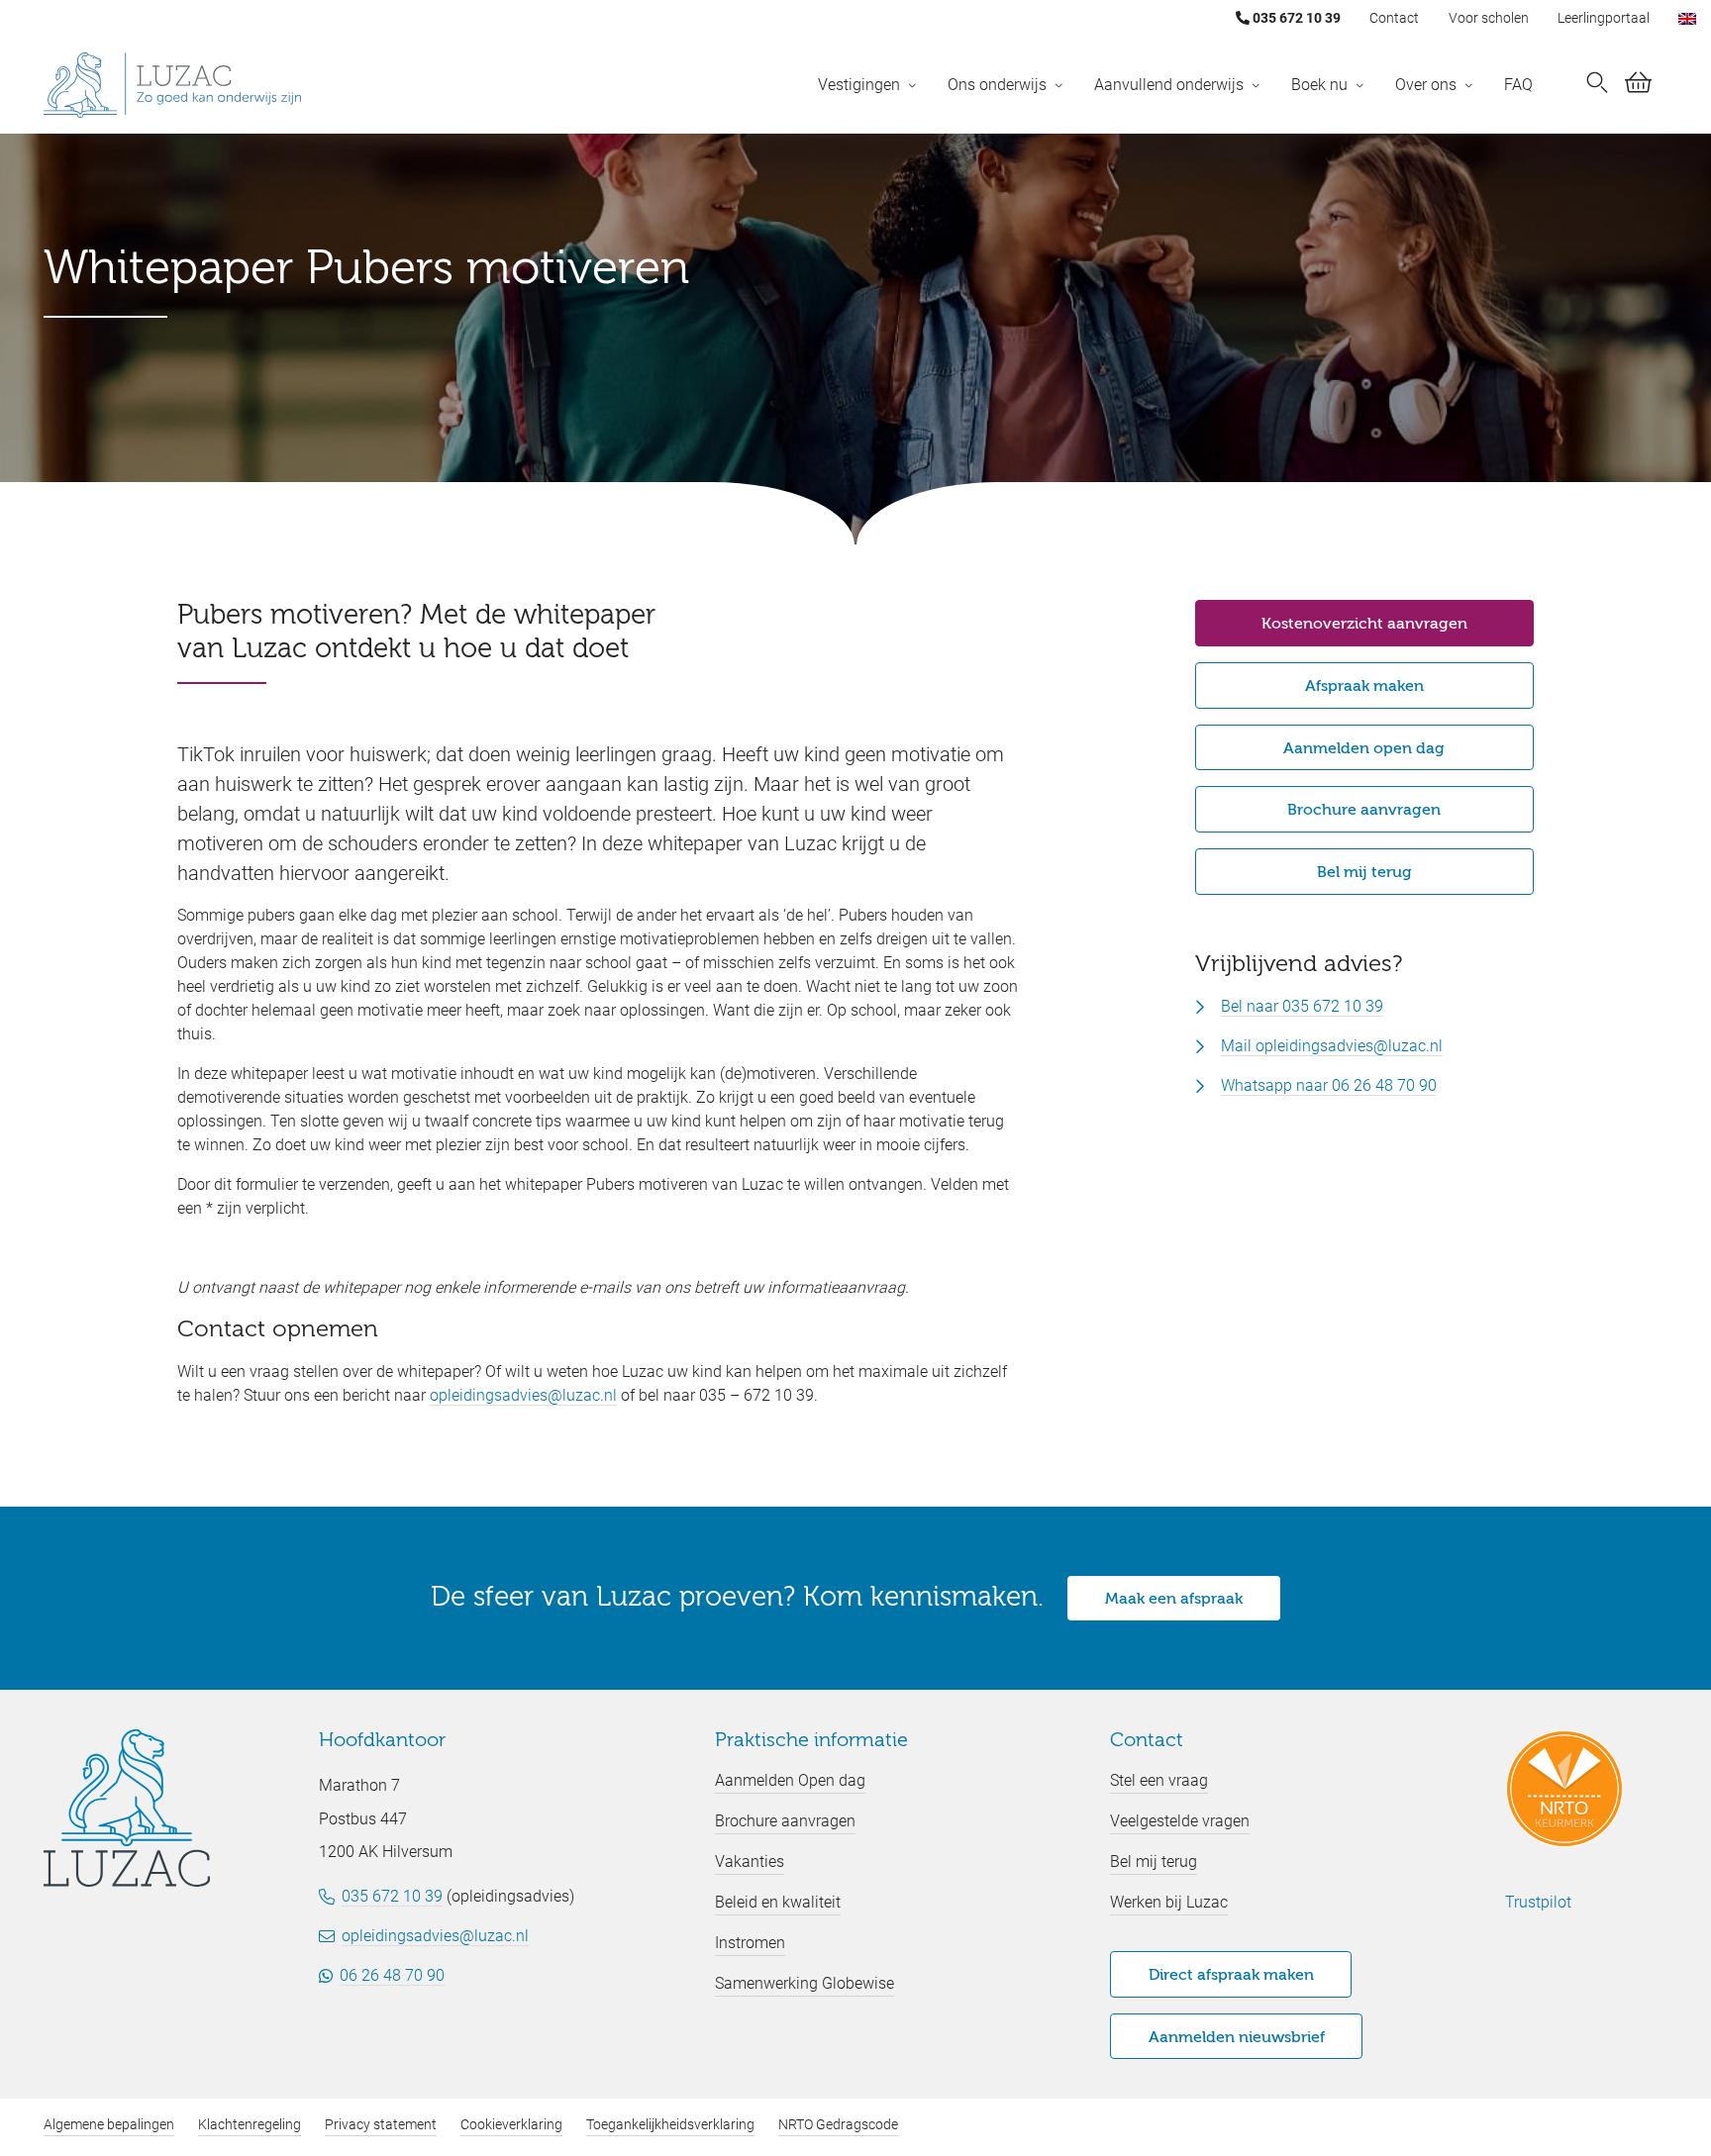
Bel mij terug (1364, 873)
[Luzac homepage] (172, 85)
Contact (1394, 18)
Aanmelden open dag (1364, 749)
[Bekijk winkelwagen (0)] (1638, 86)
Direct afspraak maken (1231, 1976)
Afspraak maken (1364, 687)
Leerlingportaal (1604, 18)
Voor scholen (1489, 18)
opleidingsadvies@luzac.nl (523, 1395)
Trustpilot (1538, 1902)
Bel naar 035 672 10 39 (1302, 1006)
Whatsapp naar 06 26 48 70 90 (1329, 1085)
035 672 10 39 (1295, 18)
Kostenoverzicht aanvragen (1364, 625)
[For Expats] (1687, 18)
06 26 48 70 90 (392, 1975)
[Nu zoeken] (1597, 85)
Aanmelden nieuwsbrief (1237, 2038)
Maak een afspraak (1174, 1600)
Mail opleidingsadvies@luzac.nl (1332, 1046)
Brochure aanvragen (1364, 811)
